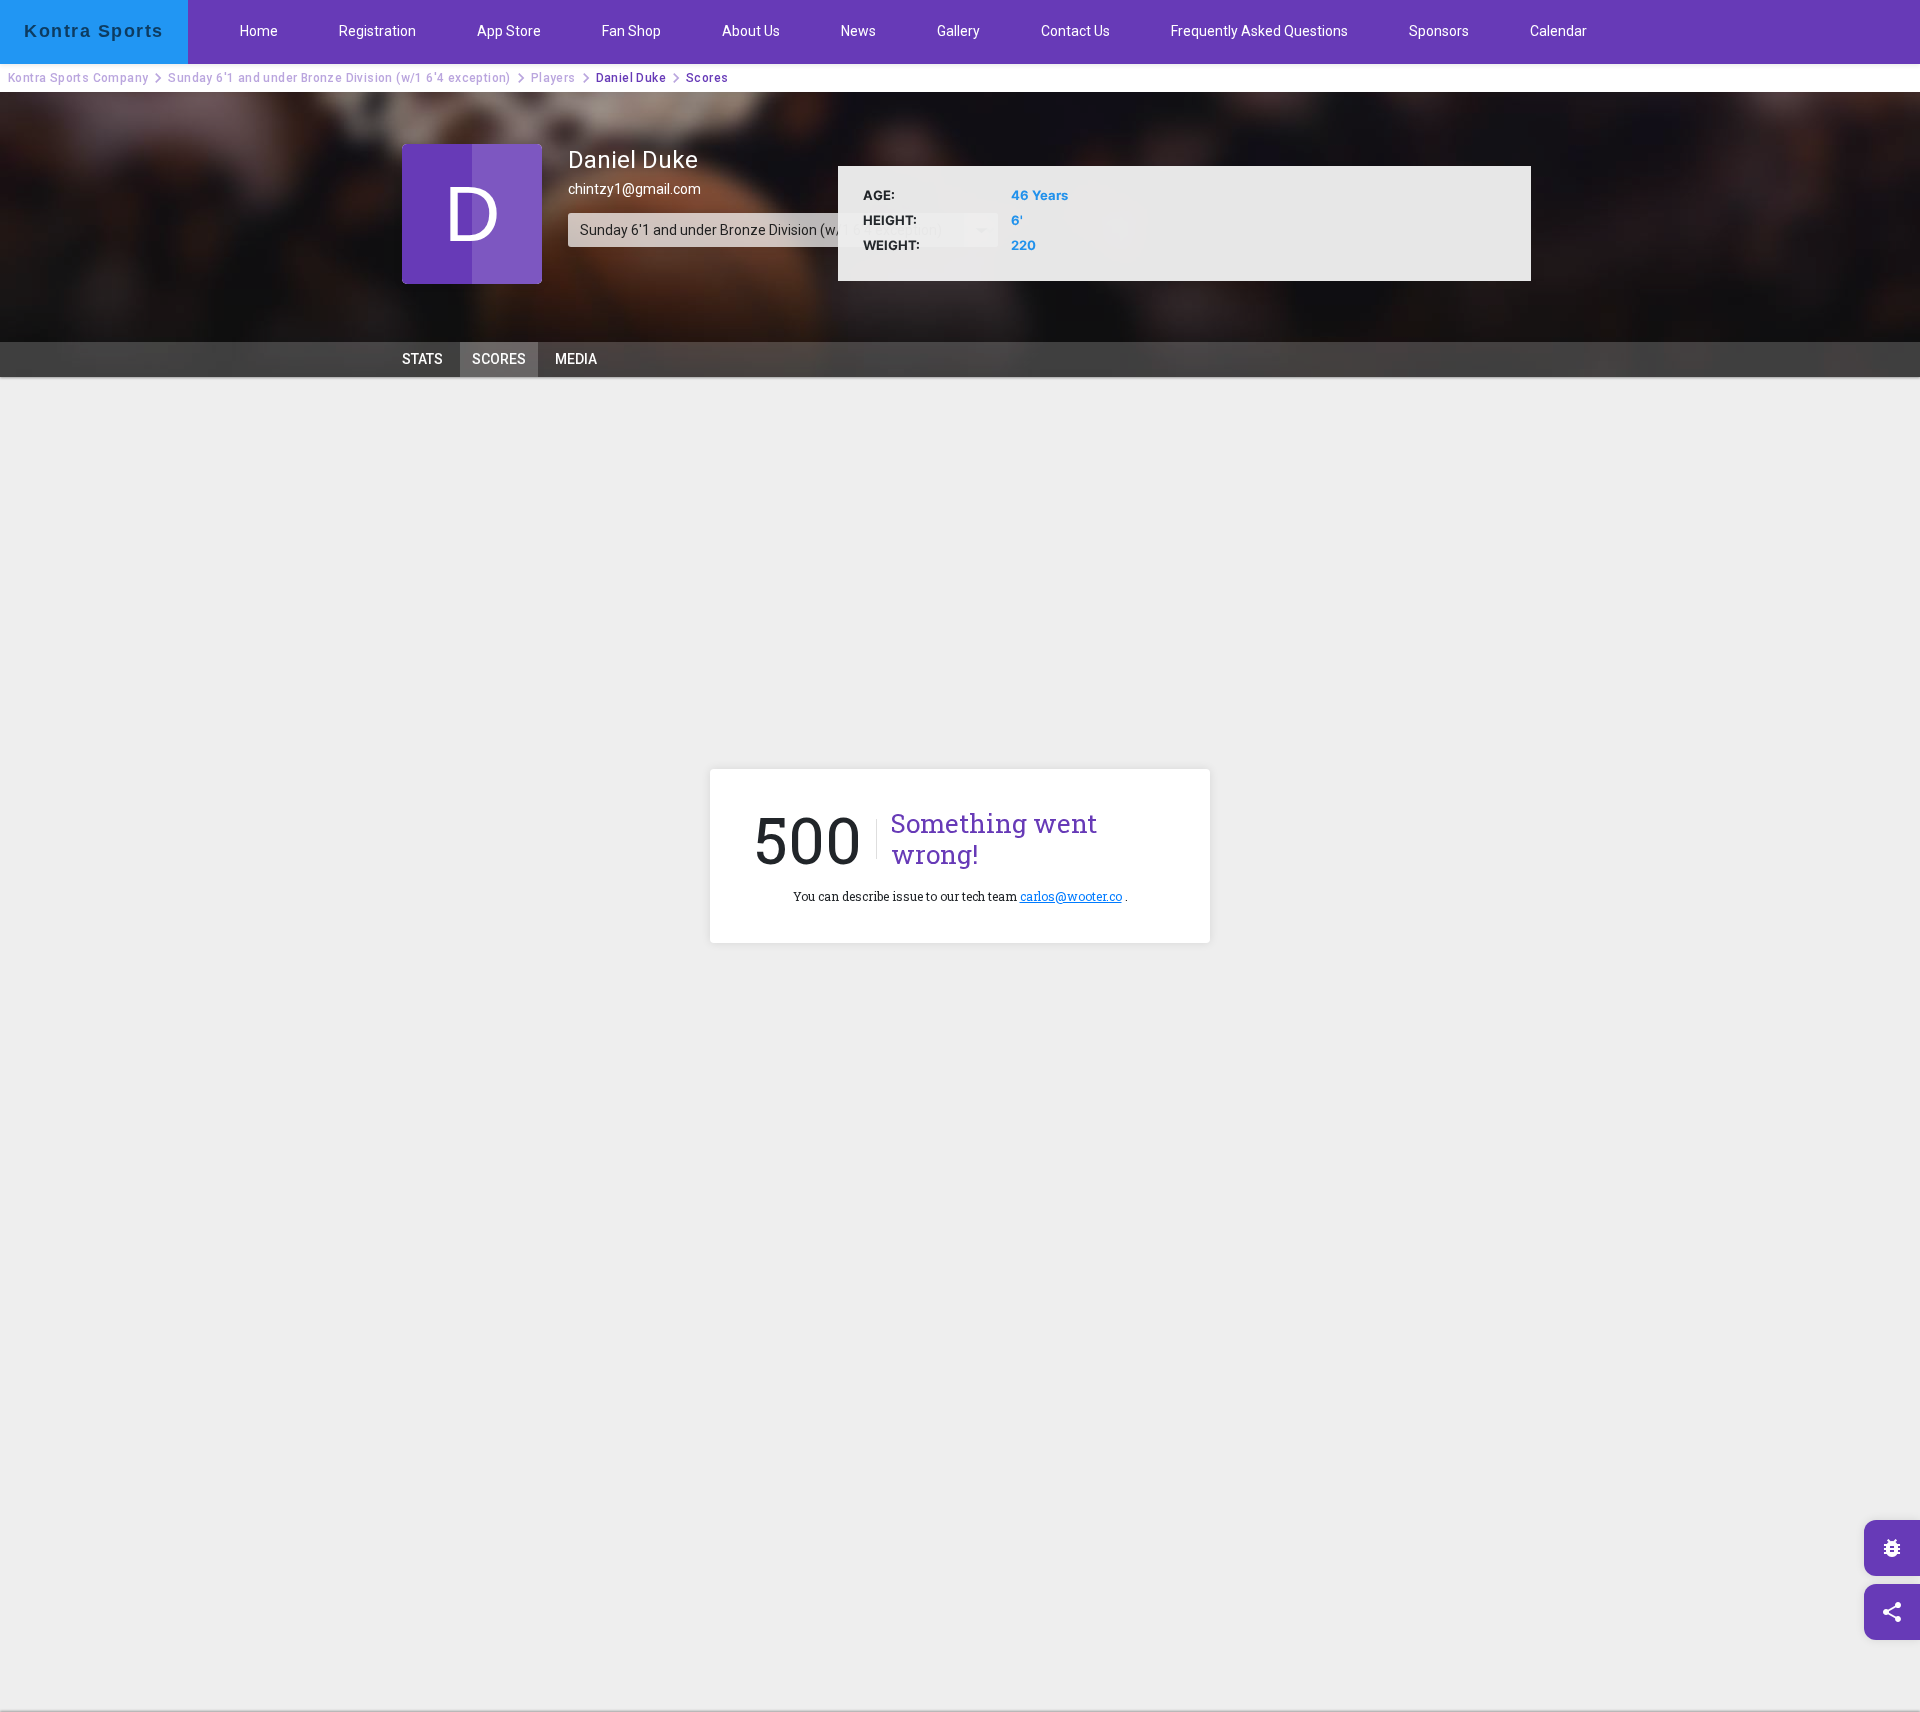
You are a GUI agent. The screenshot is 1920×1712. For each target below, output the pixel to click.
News (858, 31)
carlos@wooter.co (1071, 896)
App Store (509, 31)
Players (553, 78)
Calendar (1558, 31)
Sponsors (1439, 31)
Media (576, 359)
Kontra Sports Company (78, 78)
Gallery (958, 31)
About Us (751, 31)
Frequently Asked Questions (1259, 31)
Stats (422, 359)
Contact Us (1075, 31)
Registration (377, 31)
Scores (499, 359)
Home (259, 31)
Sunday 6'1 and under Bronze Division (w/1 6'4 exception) (339, 78)
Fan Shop (631, 31)
